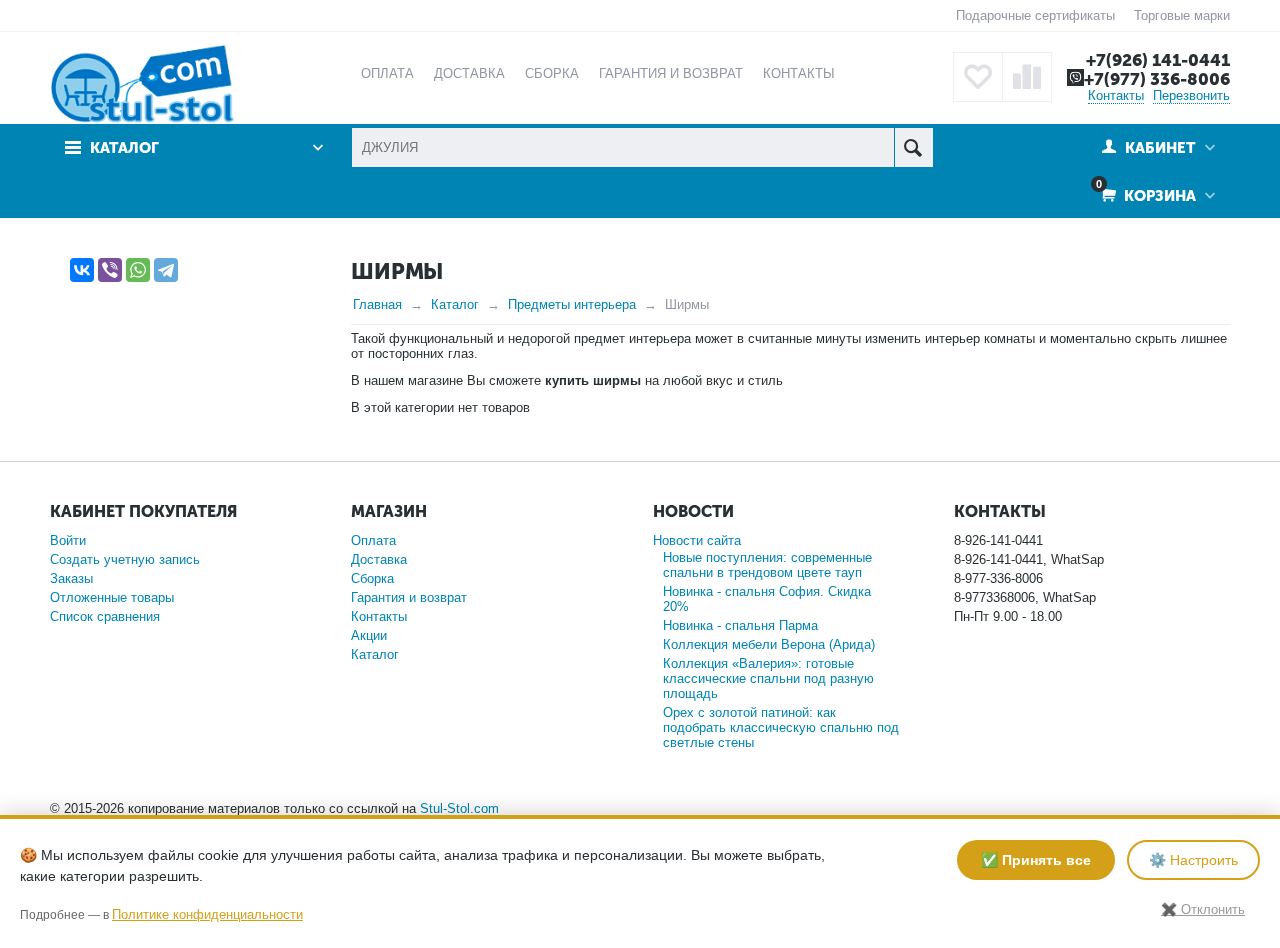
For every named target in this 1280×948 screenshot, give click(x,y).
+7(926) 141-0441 (1158, 60)
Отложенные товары (112, 597)
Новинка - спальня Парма (740, 625)
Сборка (372, 578)
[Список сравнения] (1027, 77)
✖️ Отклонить (1203, 909)
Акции (369, 635)
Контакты (1116, 95)
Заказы (71, 578)
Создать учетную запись (125, 559)
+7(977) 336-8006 (1157, 79)
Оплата (373, 540)
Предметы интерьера (572, 304)
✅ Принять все (1036, 860)
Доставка (379, 559)
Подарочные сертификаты (1035, 15)
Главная (377, 304)
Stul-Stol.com (459, 808)
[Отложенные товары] (978, 77)
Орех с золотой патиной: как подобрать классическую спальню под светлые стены (781, 727)
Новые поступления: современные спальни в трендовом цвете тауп (767, 565)
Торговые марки (1182, 15)
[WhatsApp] (138, 270)
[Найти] (913, 147)
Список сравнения (105, 616)
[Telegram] (166, 270)
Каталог (455, 304)
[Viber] (110, 270)
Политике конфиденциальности (207, 914)
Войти (68, 540)
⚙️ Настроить (1193, 860)
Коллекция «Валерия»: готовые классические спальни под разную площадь (768, 678)
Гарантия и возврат (409, 597)
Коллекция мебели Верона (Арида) (769, 644)
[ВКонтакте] (82, 270)
